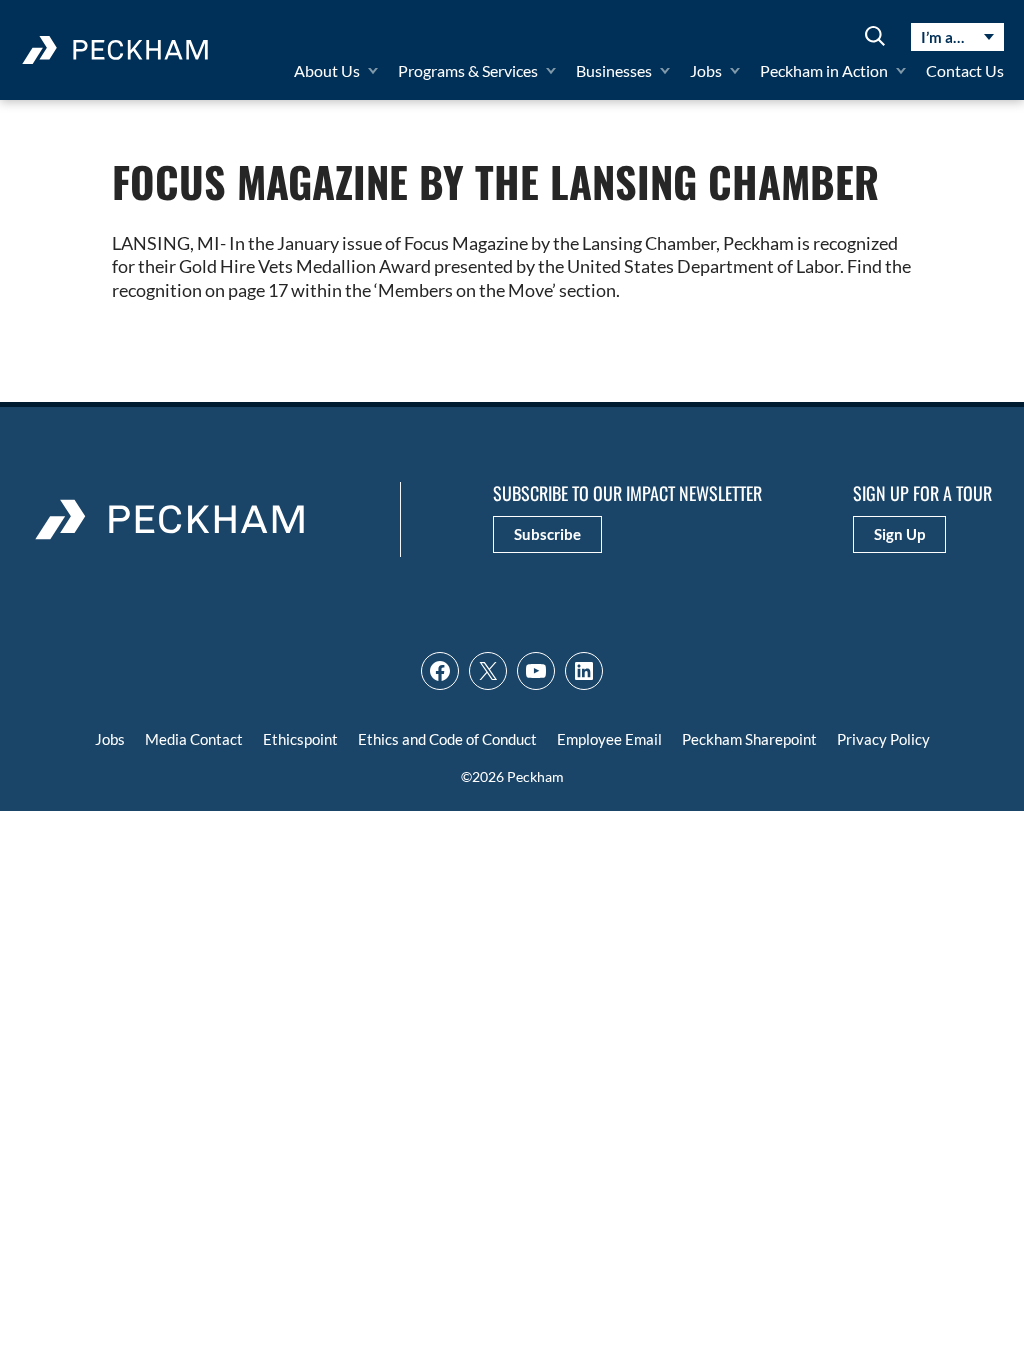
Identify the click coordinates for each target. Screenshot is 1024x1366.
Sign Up (899, 534)
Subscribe (547, 534)
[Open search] (875, 37)
